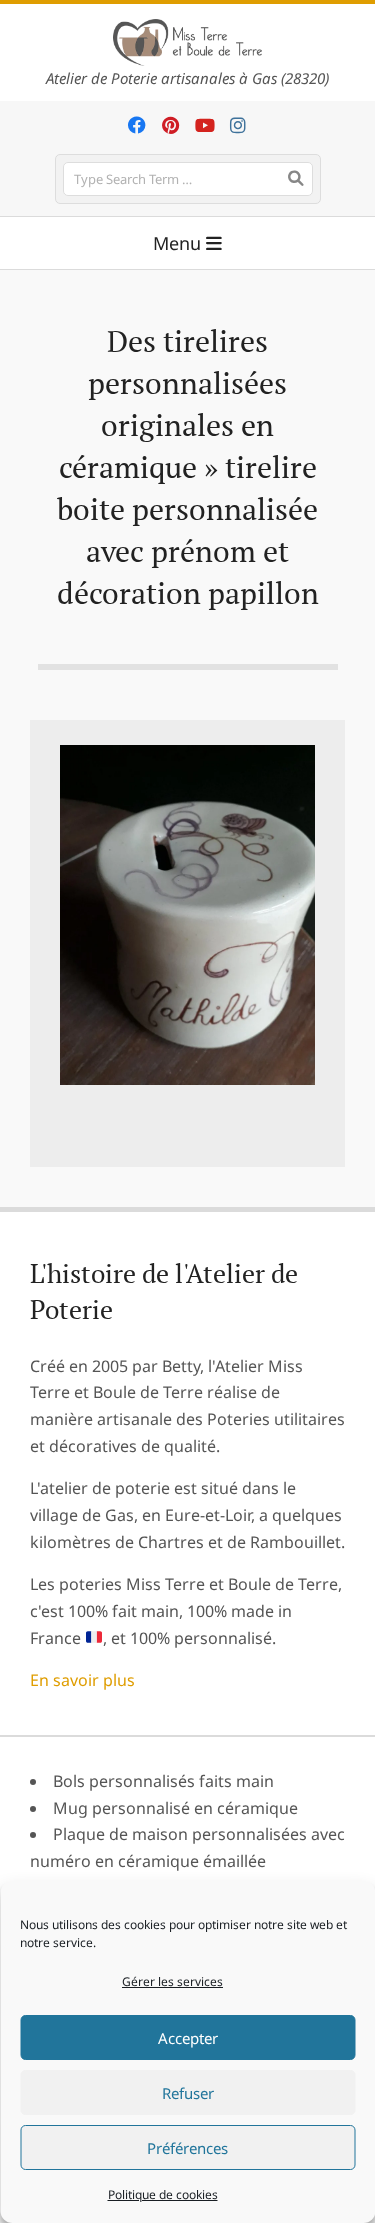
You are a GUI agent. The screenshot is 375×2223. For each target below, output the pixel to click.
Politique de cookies (163, 2194)
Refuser (188, 2093)
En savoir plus (82, 1680)
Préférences (187, 2148)
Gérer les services (172, 1981)
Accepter (188, 2038)
